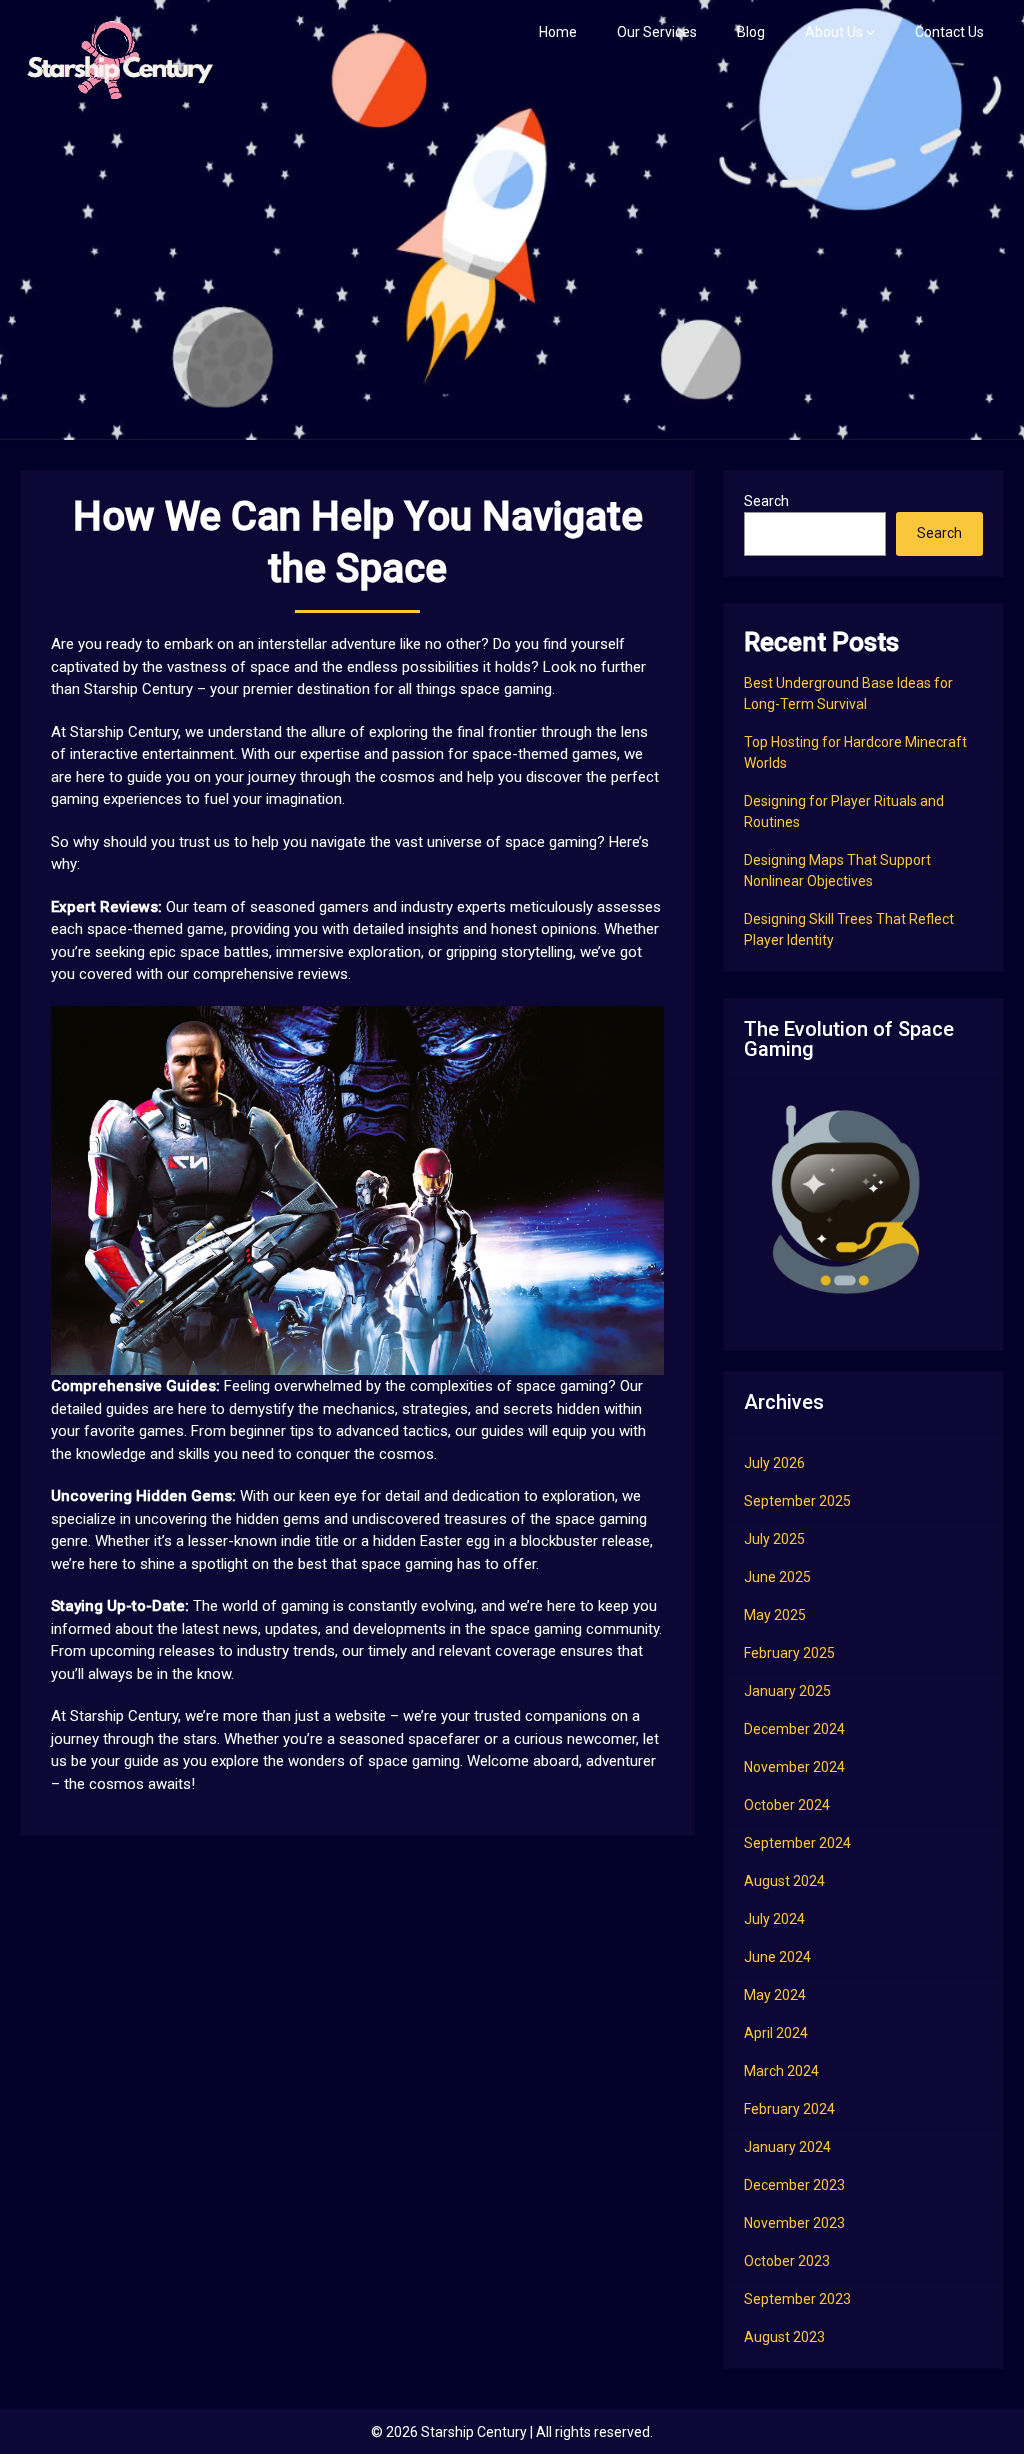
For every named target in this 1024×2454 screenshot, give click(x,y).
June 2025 (777, 1577)
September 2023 (797, 2299)
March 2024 (781, 2071)
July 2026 (774, 1463)
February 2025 (789, 1653)
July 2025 (774, 1539)
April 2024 (776, 2033)
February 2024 (789, 2109)
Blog (751, 32)
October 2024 (787, 1805)
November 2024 (794, 1767)
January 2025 (787, 1691)
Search (766, 501)
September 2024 (797, 1843)
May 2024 (775, 1995)
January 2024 (787, 2147)
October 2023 (787, 2261)
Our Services (657, 32)
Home (558, 32)
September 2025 (797, 1501)
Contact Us (949, 32)
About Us (834, 32)
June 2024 (777, 1957)
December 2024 (794, 1729)
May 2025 (775, 1615)
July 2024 (774, 1919)
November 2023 (794, 2223)
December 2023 (794, 2185)
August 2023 (784, 2337)
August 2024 (784, 1881)
